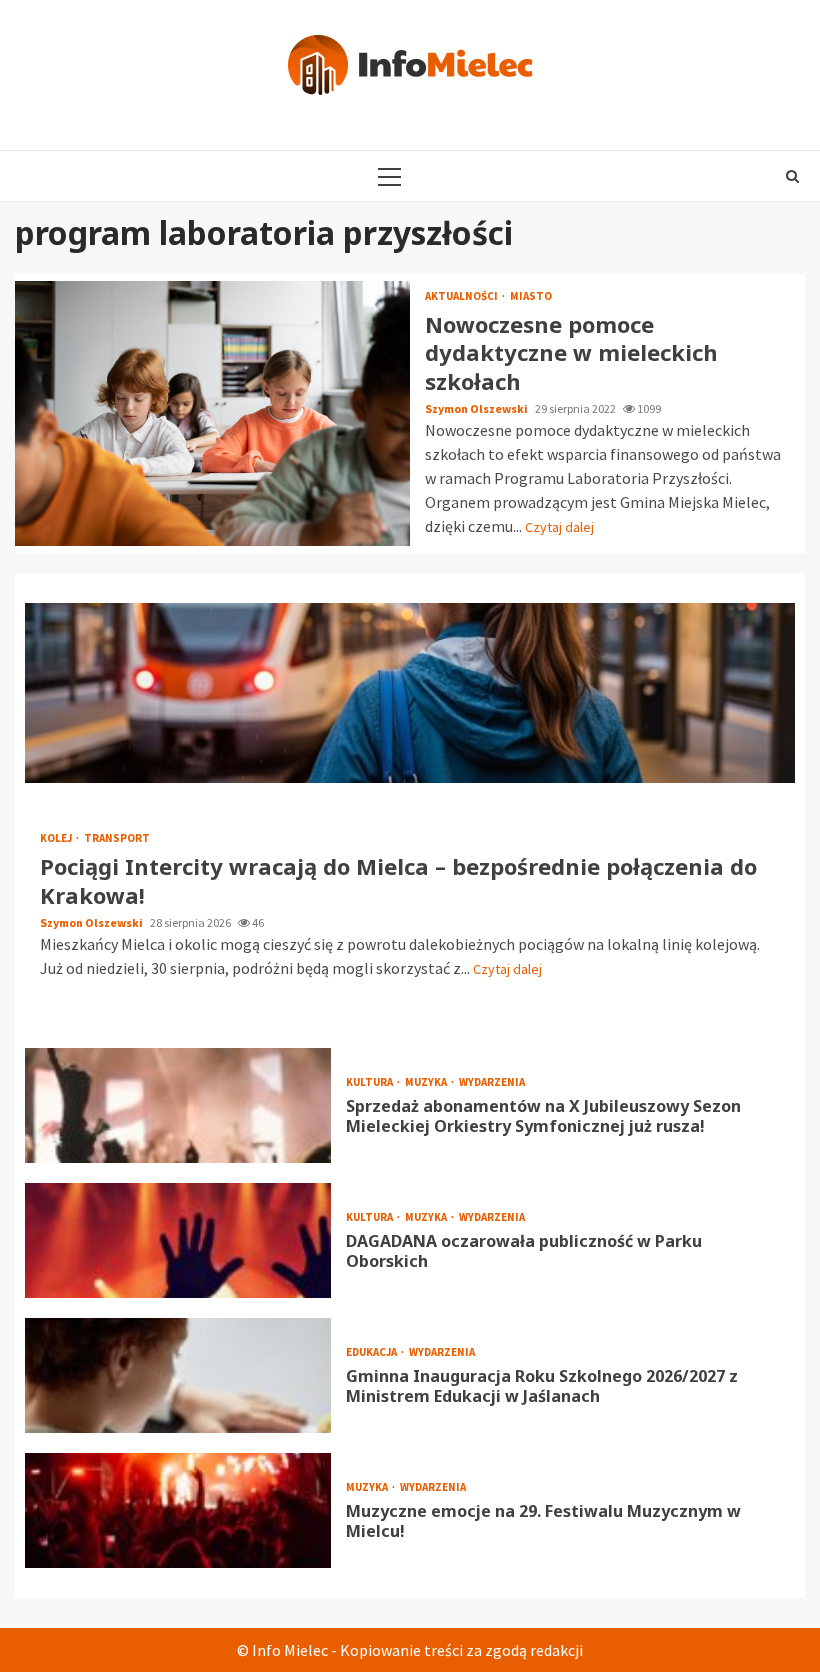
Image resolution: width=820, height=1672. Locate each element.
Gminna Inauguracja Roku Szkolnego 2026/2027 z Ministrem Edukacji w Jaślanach (178, 1375)
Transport (117, 838)
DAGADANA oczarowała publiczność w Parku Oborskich (178, 1240)
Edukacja (372, 1352)
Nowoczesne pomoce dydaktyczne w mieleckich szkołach (212, 413)
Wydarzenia (492, 1082)
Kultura (370, 1082)
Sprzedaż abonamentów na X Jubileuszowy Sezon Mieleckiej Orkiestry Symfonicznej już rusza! (178, 1105)
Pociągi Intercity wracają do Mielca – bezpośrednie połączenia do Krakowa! (410, 693)
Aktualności (462, 296)
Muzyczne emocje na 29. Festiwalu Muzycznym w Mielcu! (178, 1510)
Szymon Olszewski (477, 408)
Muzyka (427, 1082)
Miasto (531, 296)
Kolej (57, 838)
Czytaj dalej (559, 527)
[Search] (792, 176)
